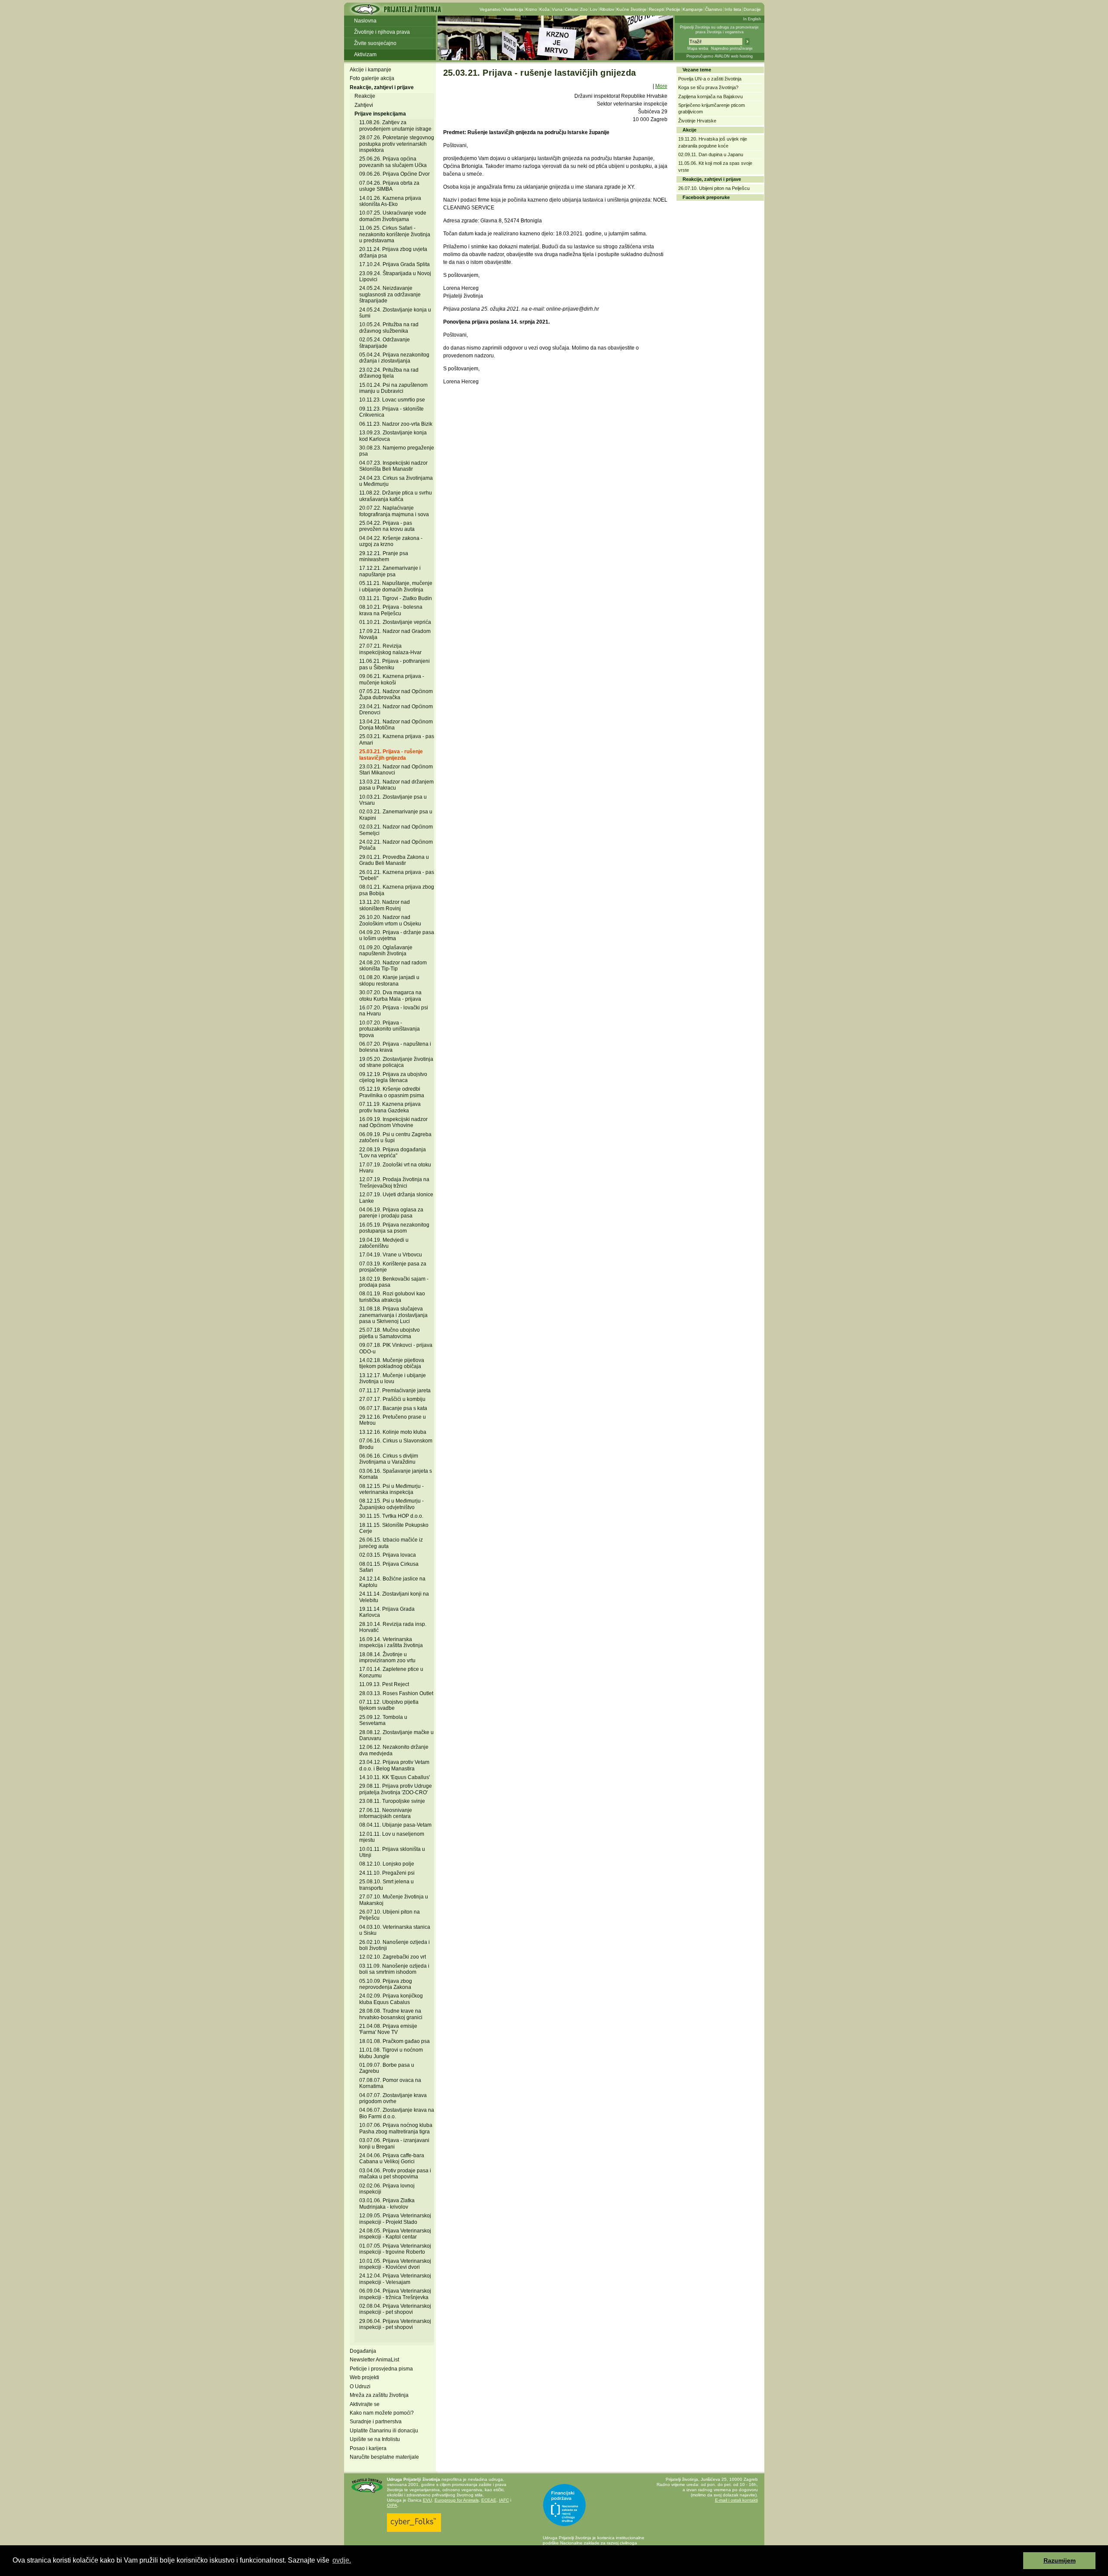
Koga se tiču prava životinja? (708, 87)
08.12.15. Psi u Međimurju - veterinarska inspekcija (391, 1489)
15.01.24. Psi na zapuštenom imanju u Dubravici (393, 388)
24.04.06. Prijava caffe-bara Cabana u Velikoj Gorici (392, 2158)
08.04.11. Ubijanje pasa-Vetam (395, 1825)
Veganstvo (490, 9)
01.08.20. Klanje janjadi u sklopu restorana (389, 980)
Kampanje (693, 9)
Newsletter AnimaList (374, 2360)
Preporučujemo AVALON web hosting (720, 56)
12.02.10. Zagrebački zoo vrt (393, 1957)
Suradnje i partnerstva (376, 2422)
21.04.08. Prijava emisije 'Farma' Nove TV (388, 2029)
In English (752, 19)
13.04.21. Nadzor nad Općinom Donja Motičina (396, 725)
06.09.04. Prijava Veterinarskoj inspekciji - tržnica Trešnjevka (395, 2294)
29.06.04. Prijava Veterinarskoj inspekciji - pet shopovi (395, 2324)
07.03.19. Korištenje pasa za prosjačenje (393, 1267)
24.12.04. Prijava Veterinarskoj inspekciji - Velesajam (395, 2279)
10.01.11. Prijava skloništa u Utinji (392, 1852)
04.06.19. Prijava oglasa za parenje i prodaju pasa (391, 1213)
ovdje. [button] (342, 2560)
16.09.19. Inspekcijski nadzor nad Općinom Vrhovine (393, 1122)
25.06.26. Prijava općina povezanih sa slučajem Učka (393, 162)
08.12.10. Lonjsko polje (387, 1864)
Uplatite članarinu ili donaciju (384, 2431)
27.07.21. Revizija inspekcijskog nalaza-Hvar (390, 649)
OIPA (392, 2505)
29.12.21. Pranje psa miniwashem (384, 556)
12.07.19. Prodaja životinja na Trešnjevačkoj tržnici (394, 1182)
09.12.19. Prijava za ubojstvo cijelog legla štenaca (393, 1077)
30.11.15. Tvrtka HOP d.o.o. (391, 1516)
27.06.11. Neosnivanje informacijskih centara (386, 1813)
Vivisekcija (513, 9)
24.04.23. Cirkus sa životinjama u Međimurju (396, 481)
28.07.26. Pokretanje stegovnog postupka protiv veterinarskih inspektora (397, 144)
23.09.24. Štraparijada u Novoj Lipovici (395, 276)
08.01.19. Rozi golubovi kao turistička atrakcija (392, 1297)
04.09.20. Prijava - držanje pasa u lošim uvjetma (397, 935)
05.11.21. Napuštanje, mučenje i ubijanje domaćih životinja (396, 586)
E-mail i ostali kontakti (736, 2500)
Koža (544, 9)
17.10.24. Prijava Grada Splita (395, 264)
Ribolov (607, 9)
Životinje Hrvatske (697, 121)
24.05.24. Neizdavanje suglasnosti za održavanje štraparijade (390, 294)
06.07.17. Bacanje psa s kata (393, 1408)
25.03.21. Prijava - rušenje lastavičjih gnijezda (391, 755)
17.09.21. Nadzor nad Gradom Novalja (395, 634)
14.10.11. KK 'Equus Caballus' (395, 1777)
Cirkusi (571, 9)
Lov (594, 9)
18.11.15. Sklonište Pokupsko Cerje (394, 1528)
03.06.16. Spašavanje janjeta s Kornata (396, 1474)
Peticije (673, 9)
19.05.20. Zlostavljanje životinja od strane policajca (396, 1062)
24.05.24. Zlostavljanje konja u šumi (395, 313)
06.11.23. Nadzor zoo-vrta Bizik (396, 424)
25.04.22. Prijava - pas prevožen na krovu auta (387, 526)
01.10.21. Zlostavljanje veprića (395, 622)
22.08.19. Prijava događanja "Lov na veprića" (393, 1153)
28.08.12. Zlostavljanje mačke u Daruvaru (396, 1735)
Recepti (656, 9)
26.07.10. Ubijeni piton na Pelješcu (714, 188)
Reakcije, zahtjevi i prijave (382, 87)
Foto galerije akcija (372, 78)
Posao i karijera (368, 2448)
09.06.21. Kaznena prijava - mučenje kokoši (392, 679)
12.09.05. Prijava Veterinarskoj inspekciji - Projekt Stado (395, 2219)
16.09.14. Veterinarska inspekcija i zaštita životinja (391, 1642)
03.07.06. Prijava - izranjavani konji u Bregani (394, 2143)
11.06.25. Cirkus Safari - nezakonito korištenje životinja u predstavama (395, 234)
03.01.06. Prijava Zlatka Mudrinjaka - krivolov (387, 2203)
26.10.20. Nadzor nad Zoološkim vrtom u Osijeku (390, 920)
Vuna (557, 9)
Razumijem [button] (1060, 2560)
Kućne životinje (631, 9)
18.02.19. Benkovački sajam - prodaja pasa (394, 1282)
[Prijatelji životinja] (396, 12)
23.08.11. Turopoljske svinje (392, 1801)
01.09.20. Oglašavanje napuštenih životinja (386, 951)
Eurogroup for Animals (457, 2500)
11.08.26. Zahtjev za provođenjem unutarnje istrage (395, 125)
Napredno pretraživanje (732, 48)
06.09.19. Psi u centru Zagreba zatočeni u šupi (395, 1137)
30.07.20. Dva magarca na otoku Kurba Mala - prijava (390, 996)
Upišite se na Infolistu (375, 2439)
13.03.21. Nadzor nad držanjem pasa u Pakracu (396, 785)
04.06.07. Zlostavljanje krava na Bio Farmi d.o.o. (397, 2113)
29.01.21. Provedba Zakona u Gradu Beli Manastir (394, 860)
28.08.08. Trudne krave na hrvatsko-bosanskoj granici (391, 2014)
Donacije (752, 9)
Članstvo (714, 9)
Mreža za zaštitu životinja (379, 2395)
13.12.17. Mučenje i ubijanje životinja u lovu (393, 1378)
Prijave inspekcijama (380, 114)
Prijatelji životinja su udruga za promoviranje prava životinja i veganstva (719, 30)
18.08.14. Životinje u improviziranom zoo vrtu (387, 1657)
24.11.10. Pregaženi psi (387, 1873)
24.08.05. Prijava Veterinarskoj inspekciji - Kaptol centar (395, 2234)
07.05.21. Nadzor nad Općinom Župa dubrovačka (396, 694)
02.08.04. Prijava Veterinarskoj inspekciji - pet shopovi (395, 2309)
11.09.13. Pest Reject (384, 1684)
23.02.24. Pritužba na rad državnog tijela (389, 373)
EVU (427, 2500)
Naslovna (365, 21)
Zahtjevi (364, 105)
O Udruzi (360, 2386)
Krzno (531, 9)
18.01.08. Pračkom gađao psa (395, 2041)
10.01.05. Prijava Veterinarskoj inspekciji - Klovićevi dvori (395, 2264)
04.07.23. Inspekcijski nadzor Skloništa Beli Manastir (393, 466)
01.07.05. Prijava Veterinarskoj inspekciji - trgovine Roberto (395, 2249)
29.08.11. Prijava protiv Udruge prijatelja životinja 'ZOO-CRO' (396, 1789)
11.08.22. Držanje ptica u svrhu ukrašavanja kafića (396, 496)
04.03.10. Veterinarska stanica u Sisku (395, 1930)
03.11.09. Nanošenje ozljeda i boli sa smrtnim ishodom (394, 1969)
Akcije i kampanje (370, 70)
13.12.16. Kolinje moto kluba (393, 1432)
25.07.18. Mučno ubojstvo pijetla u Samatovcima (390, 1333)
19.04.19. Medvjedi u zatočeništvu (384, 1243)
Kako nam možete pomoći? (382, 2413)
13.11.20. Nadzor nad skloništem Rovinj (385, 905)
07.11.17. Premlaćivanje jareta (395, 1391)
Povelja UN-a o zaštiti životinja (710, 79)
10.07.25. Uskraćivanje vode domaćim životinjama (393, 216)
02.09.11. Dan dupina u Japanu (711, 154)
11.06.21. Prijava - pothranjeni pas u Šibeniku (395, 664)
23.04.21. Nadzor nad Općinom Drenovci (396, 710)
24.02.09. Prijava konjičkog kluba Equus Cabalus (391, 1999)
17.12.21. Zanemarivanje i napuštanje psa (390, 571)
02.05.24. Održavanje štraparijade (385, 343)
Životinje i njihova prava (382, 32)
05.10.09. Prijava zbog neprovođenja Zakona (386, 1984)
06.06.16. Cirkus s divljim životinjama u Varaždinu (389, 1459)
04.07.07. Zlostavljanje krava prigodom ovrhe (393, 2098)
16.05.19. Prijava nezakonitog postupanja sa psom (394, 1228)
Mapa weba (698, 48)
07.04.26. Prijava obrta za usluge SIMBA (389, 186)
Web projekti (364, 2377)
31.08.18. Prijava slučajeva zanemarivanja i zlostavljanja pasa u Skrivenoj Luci (393, 1315)
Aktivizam (365, 55)
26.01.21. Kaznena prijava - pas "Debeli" (397, 875)
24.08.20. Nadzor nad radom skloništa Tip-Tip (393, 966)
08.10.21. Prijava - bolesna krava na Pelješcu (391, 610)
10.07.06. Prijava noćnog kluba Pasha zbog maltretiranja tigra (396, 2128)
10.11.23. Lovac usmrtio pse (392, 400)
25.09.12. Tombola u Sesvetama (383, 1720)
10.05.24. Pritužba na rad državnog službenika (389, 328)
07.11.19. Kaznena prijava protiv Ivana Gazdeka (390, 1107)
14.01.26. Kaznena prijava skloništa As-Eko (390, 201)
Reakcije (365, 96)
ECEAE (489, 2500)
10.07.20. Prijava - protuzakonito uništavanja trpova (390, 1029)
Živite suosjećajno (375, 43)
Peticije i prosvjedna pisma (381, 2369)
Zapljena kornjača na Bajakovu (710, 96)
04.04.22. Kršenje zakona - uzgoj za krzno (391, 541)
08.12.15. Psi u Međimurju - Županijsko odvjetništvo (391, 1504)
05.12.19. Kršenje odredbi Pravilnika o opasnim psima (392, 1092)
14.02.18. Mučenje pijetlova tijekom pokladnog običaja (392, 1363)
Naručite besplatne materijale (384, 2457)
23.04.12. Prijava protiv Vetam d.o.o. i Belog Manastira (394, 1765)
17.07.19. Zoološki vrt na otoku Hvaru (395, 1168)
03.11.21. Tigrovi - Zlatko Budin (396, 598)
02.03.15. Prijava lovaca (388, 1555)
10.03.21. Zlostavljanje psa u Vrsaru (393, 800)
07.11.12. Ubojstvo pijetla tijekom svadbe (389, 1705)
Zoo (584, 9)
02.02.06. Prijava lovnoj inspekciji (387, 2189)
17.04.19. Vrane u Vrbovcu (391, 1255)
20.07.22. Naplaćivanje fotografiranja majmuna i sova (394, 511)
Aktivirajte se (365, 2404)
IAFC (504, 2500)
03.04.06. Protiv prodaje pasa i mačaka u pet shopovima (395, 2174)
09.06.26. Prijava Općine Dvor (395, 174)
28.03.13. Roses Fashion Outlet (396, 1693)
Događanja (363, 2351)
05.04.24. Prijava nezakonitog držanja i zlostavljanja (394, 358)
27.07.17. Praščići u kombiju (392, 1399)
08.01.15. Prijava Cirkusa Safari (389, 1567)
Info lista (733, 9)
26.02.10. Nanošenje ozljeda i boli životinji (395, 1945)
